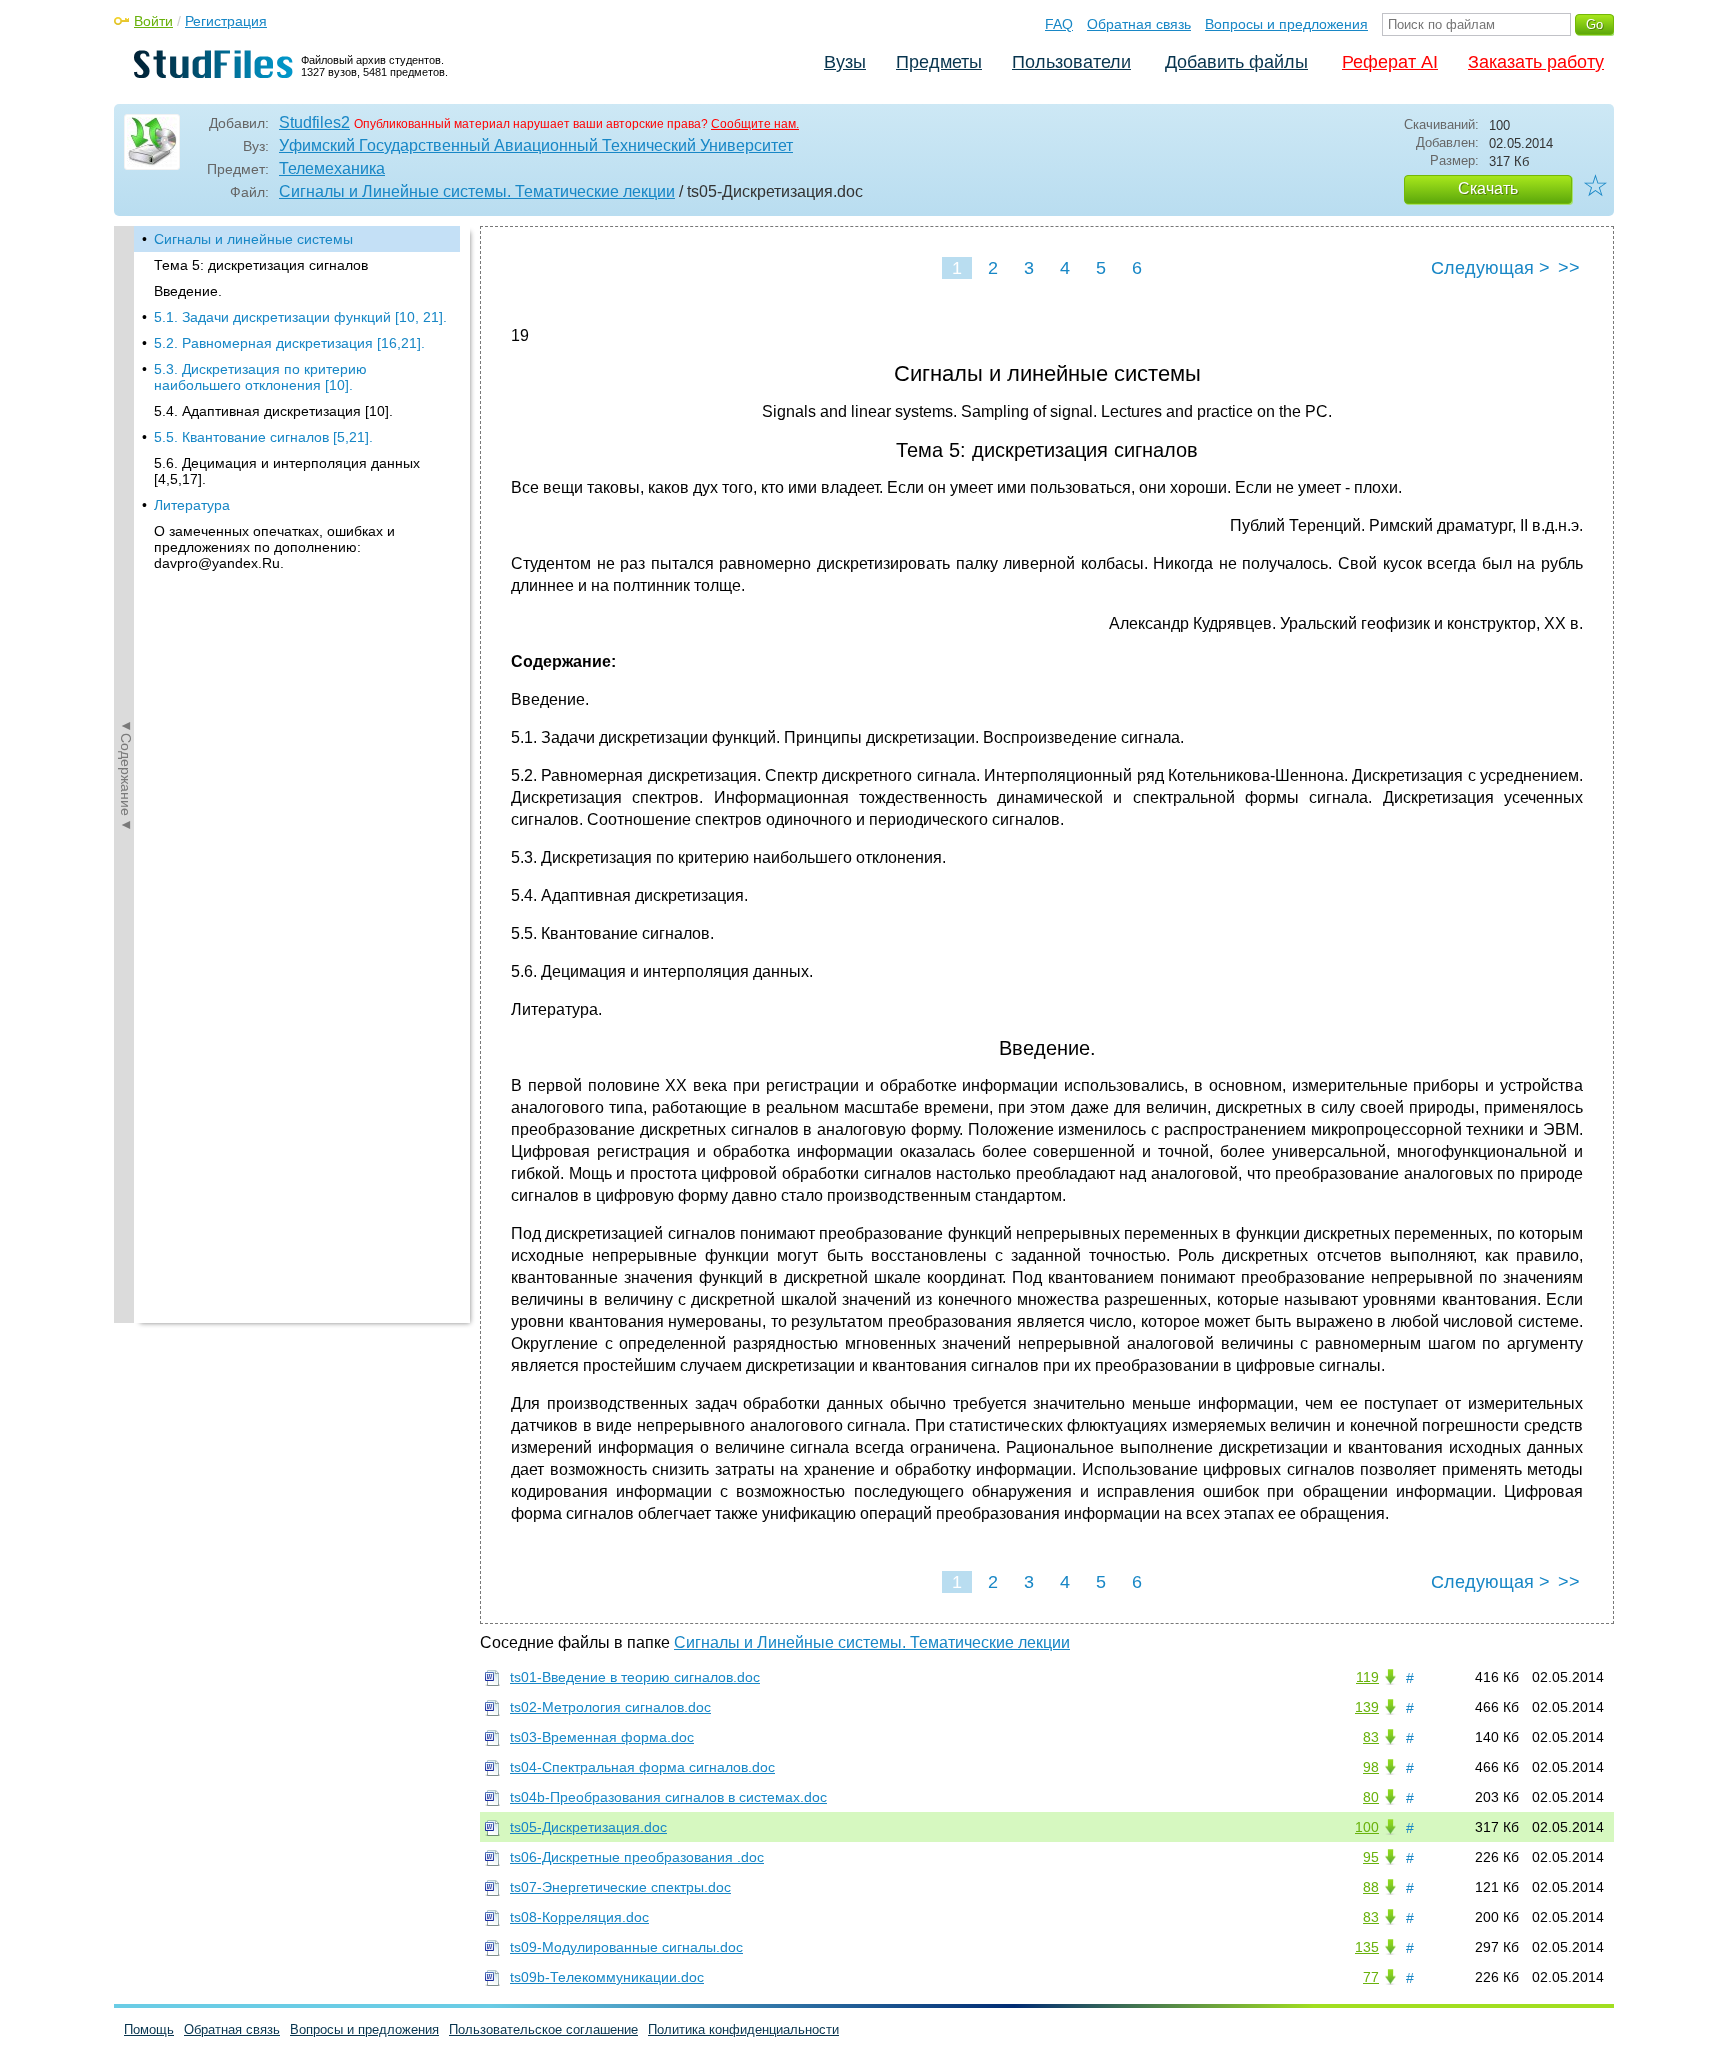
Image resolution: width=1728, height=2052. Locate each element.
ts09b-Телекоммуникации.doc (607, 1977)
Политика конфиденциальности (743, 2029)
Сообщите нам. (755, 124)
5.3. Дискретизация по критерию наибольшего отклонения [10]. (260, 377)
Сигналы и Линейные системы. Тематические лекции (477, 191)
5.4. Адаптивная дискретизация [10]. (273, 411)
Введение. (188, 291)
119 (1367, 1677)
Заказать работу (1536, 62)
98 (1371, 1767)
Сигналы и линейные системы (253, 239)
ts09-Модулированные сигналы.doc (626, 1947)
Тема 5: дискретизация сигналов (261, 265)
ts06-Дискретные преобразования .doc (637, 1857)
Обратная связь (1139, 24)
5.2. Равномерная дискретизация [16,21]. (289, 343)
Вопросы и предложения (1286, 24)
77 (1371, 1977)
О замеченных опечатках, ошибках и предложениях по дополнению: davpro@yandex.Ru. (274, 547)
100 (1367, 1827)
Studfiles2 (314, 122)
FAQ (1059, 24)
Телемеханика (332, 168)
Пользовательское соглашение (543, 2029)
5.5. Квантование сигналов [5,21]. (263, 437)
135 (1367, 1947)
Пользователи (1071, 62)
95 (1371, 1857)
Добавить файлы (1236, 62)
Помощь (149, 2029)
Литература (192, 505)
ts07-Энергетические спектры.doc (620, 1887)
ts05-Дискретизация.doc (588, 1827)
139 (1367, 1707)
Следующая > (1490, 268)
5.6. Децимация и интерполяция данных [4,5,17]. (287, 471)
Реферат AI (1390, 62)
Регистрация (226, 21)
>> (1569, 268)
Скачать (1488, 188)
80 (1371, 1797)
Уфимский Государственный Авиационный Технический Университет (536, 145)
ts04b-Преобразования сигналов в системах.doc (668, 1797)
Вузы (845, 62)
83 (1371, 1737)
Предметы (939, 62)
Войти (153, 21)
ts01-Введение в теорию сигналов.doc (635, 1677)
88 (1371, 1887)
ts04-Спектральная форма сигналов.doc (642, 1767)
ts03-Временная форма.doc (602, 1737)
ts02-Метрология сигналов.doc (610, 1707)
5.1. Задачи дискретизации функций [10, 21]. (300, 317)
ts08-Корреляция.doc (579, 1917)
